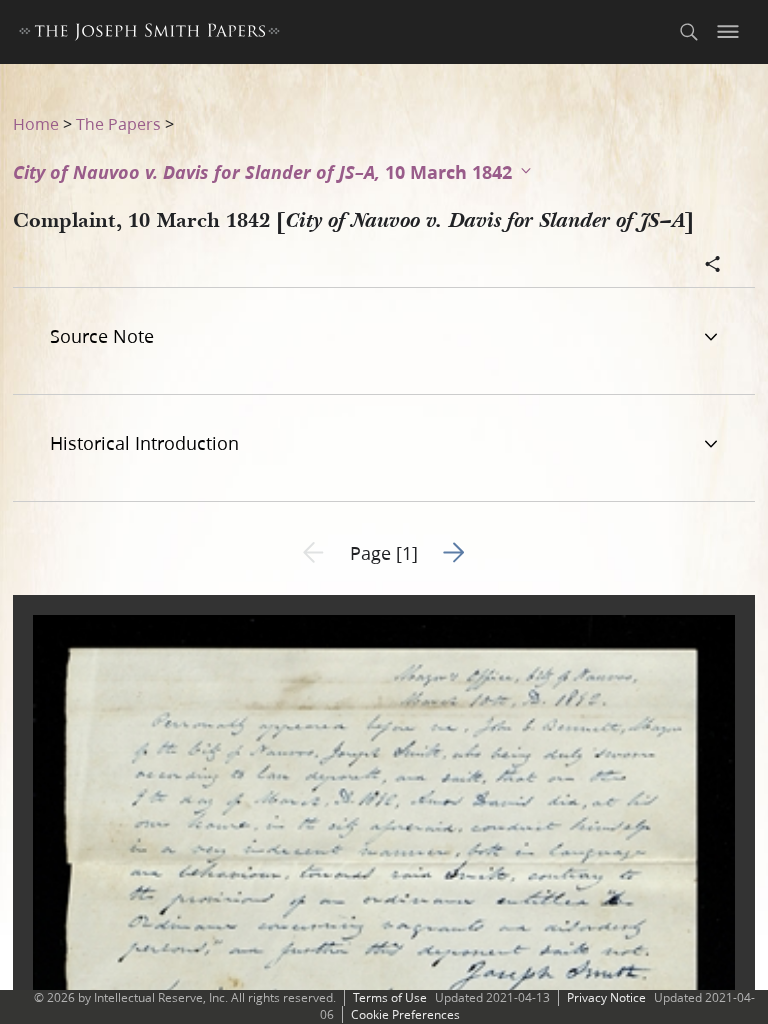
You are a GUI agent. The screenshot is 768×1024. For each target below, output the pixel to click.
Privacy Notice (606, 997)
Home (36, 123)
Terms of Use (390, 997)
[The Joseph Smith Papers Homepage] (149, 34)
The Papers (118, 123)
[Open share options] (713, 266)
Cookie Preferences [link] (405, 1014)
